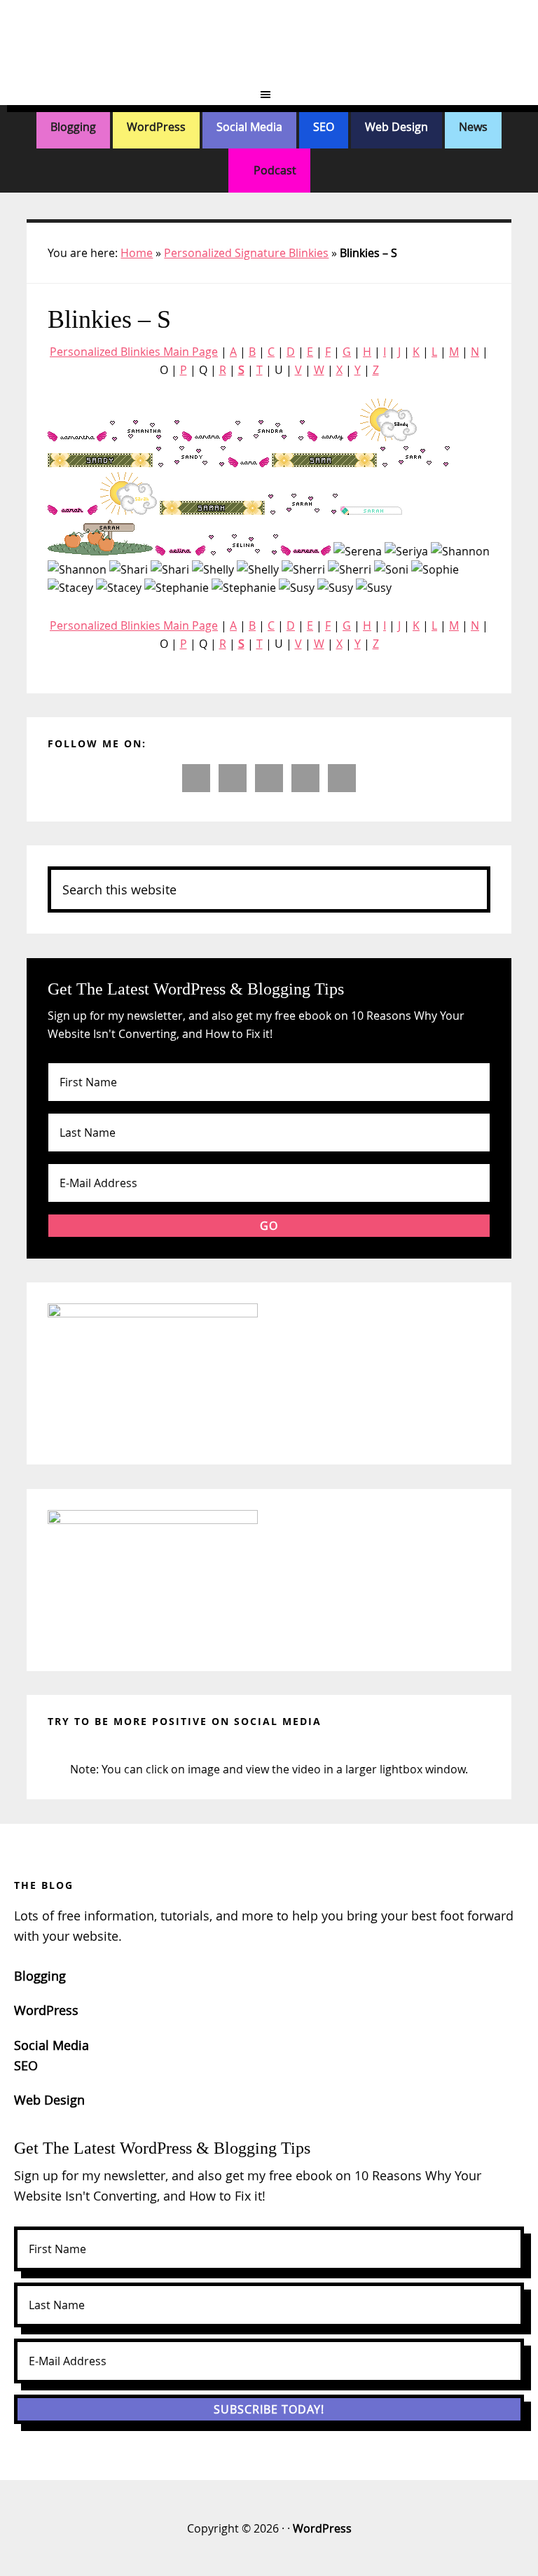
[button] (269, 95)
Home (137, 253)
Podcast (274, 170)
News (473, 127)
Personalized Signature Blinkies (246, 253)
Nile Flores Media (269, 42)
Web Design (396, 127)
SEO (324, 127)
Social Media (249, 127)
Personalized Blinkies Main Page (134, 352)
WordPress (156, 127)
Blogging (73, 127)
